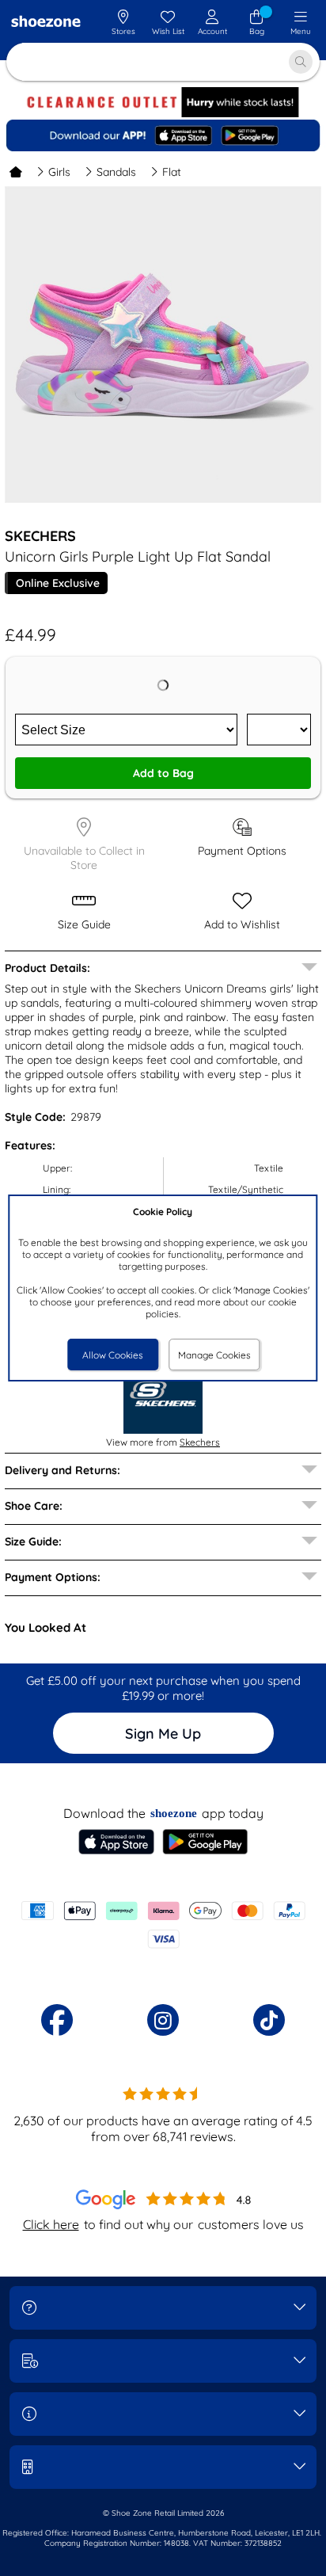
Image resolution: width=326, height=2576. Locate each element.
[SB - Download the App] (163, 135)
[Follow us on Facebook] (57, 2020)
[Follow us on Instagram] (163, 2020)
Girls (59, 172)
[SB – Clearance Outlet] (163, 114)
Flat (172, 172)
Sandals (116, 172)
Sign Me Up (163, 1734)
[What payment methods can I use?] (163, 1925)
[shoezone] (46, 23)
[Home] (16, 172)
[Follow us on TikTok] (269, 2020)
